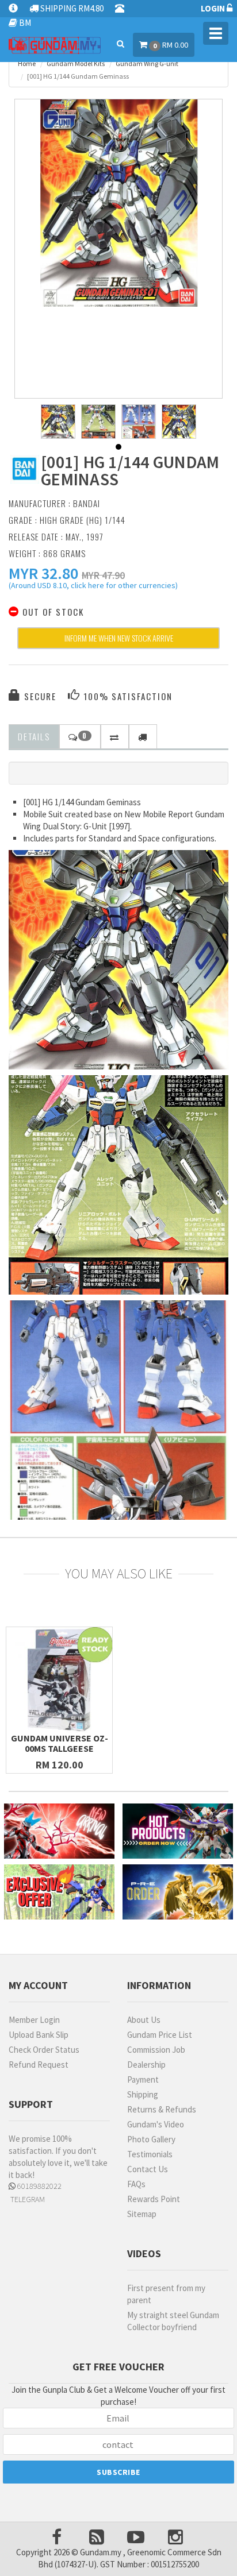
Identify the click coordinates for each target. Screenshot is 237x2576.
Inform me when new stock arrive (119, 638)
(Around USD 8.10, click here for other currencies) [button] (93, 587)
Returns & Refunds (162, 2109)
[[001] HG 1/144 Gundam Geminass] (119, 203)
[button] (43, 573)
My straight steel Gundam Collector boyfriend (173, 2321)
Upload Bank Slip (39, 2035)
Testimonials (150, 2154)
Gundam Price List (160, 2035)
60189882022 (39, 2186)
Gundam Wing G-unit (147, 63)
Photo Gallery (151, 2139)
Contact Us (148, 2169)
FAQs (136, 2184)
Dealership (146, 2065)
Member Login (34, 2020)
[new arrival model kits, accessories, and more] (59, 1831)
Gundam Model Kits (76, 63)
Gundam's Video (156, 2124)
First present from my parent (166, 2294)
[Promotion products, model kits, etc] (59, 1892)
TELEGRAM (27, 2199)
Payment (143, 2079)
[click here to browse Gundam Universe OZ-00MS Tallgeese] (59, 1680)
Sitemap (142, 2214)
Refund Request (39, 2065)
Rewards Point (154, 2199)
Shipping (143, 2094)
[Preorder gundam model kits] (178, 1892)
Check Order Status (44, 2050)
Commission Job (156, 2050)
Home (27, 63)
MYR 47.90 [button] (103, 575)
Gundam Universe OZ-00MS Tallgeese (60, 1743)
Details (34, 736)
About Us (144, 2020)
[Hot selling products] (178, 1831)
